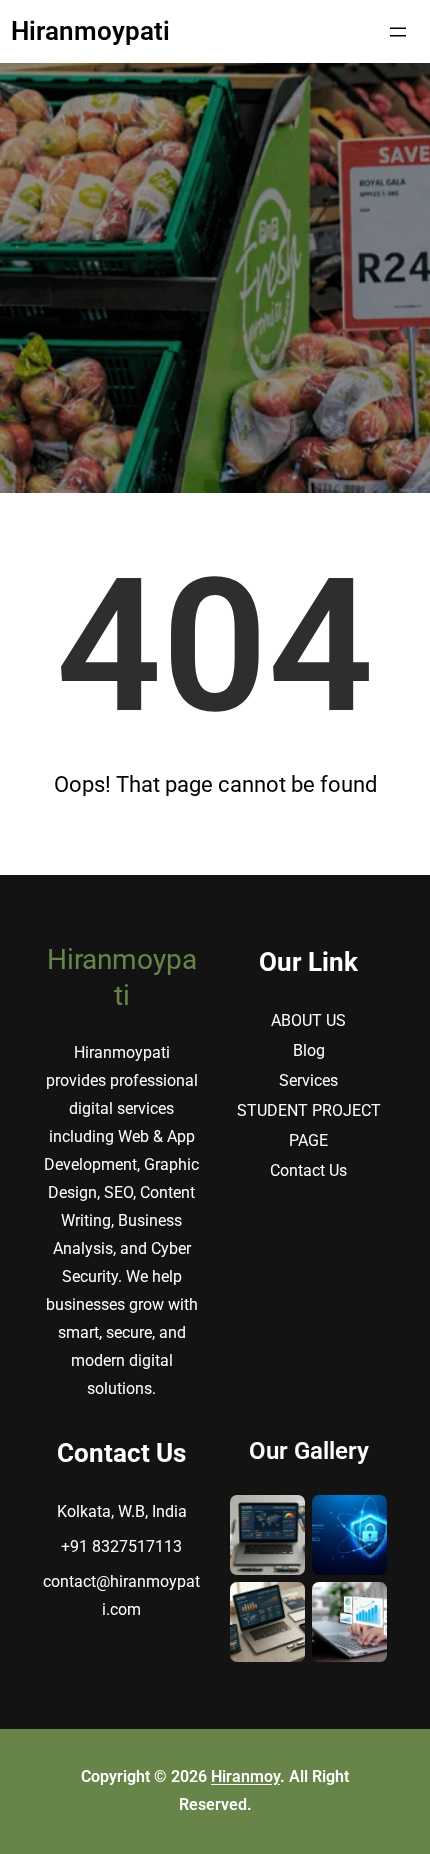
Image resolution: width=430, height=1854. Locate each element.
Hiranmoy (245, 1776)
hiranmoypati (90, 31)
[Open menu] (398, 32)
